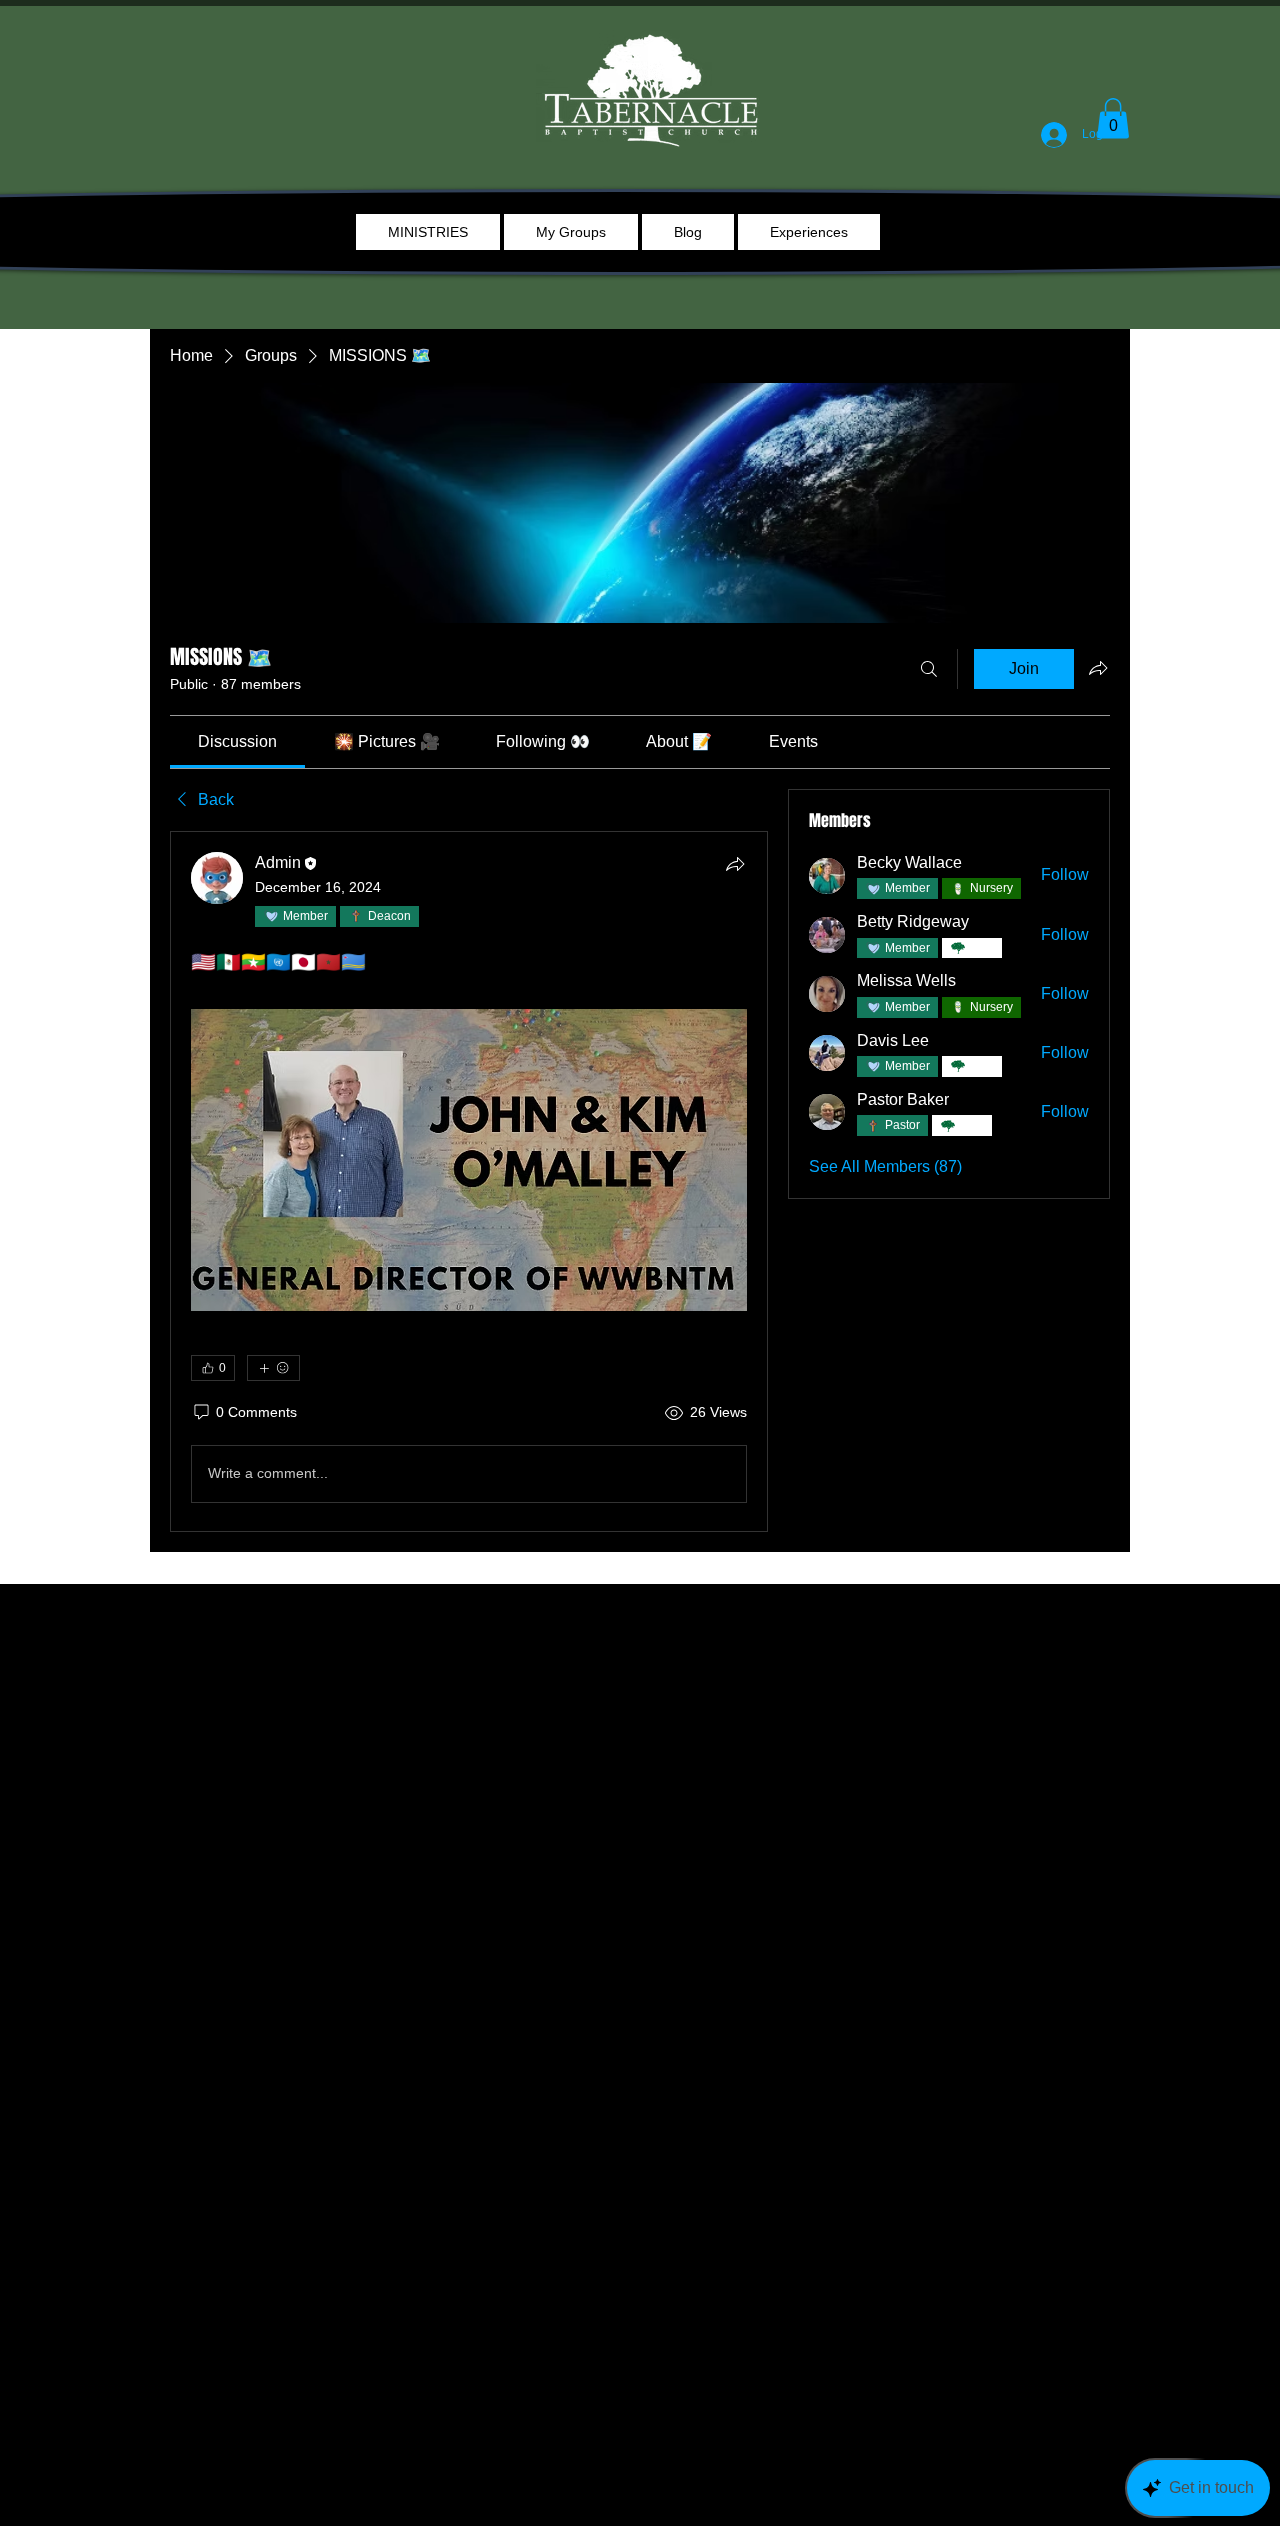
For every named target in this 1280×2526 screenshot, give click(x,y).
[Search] (929, 669)
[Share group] (1098, 668)
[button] (1113, 118)
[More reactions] (273, 1368)
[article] (469, 1181)
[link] (237, 741)
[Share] (735, 864)
